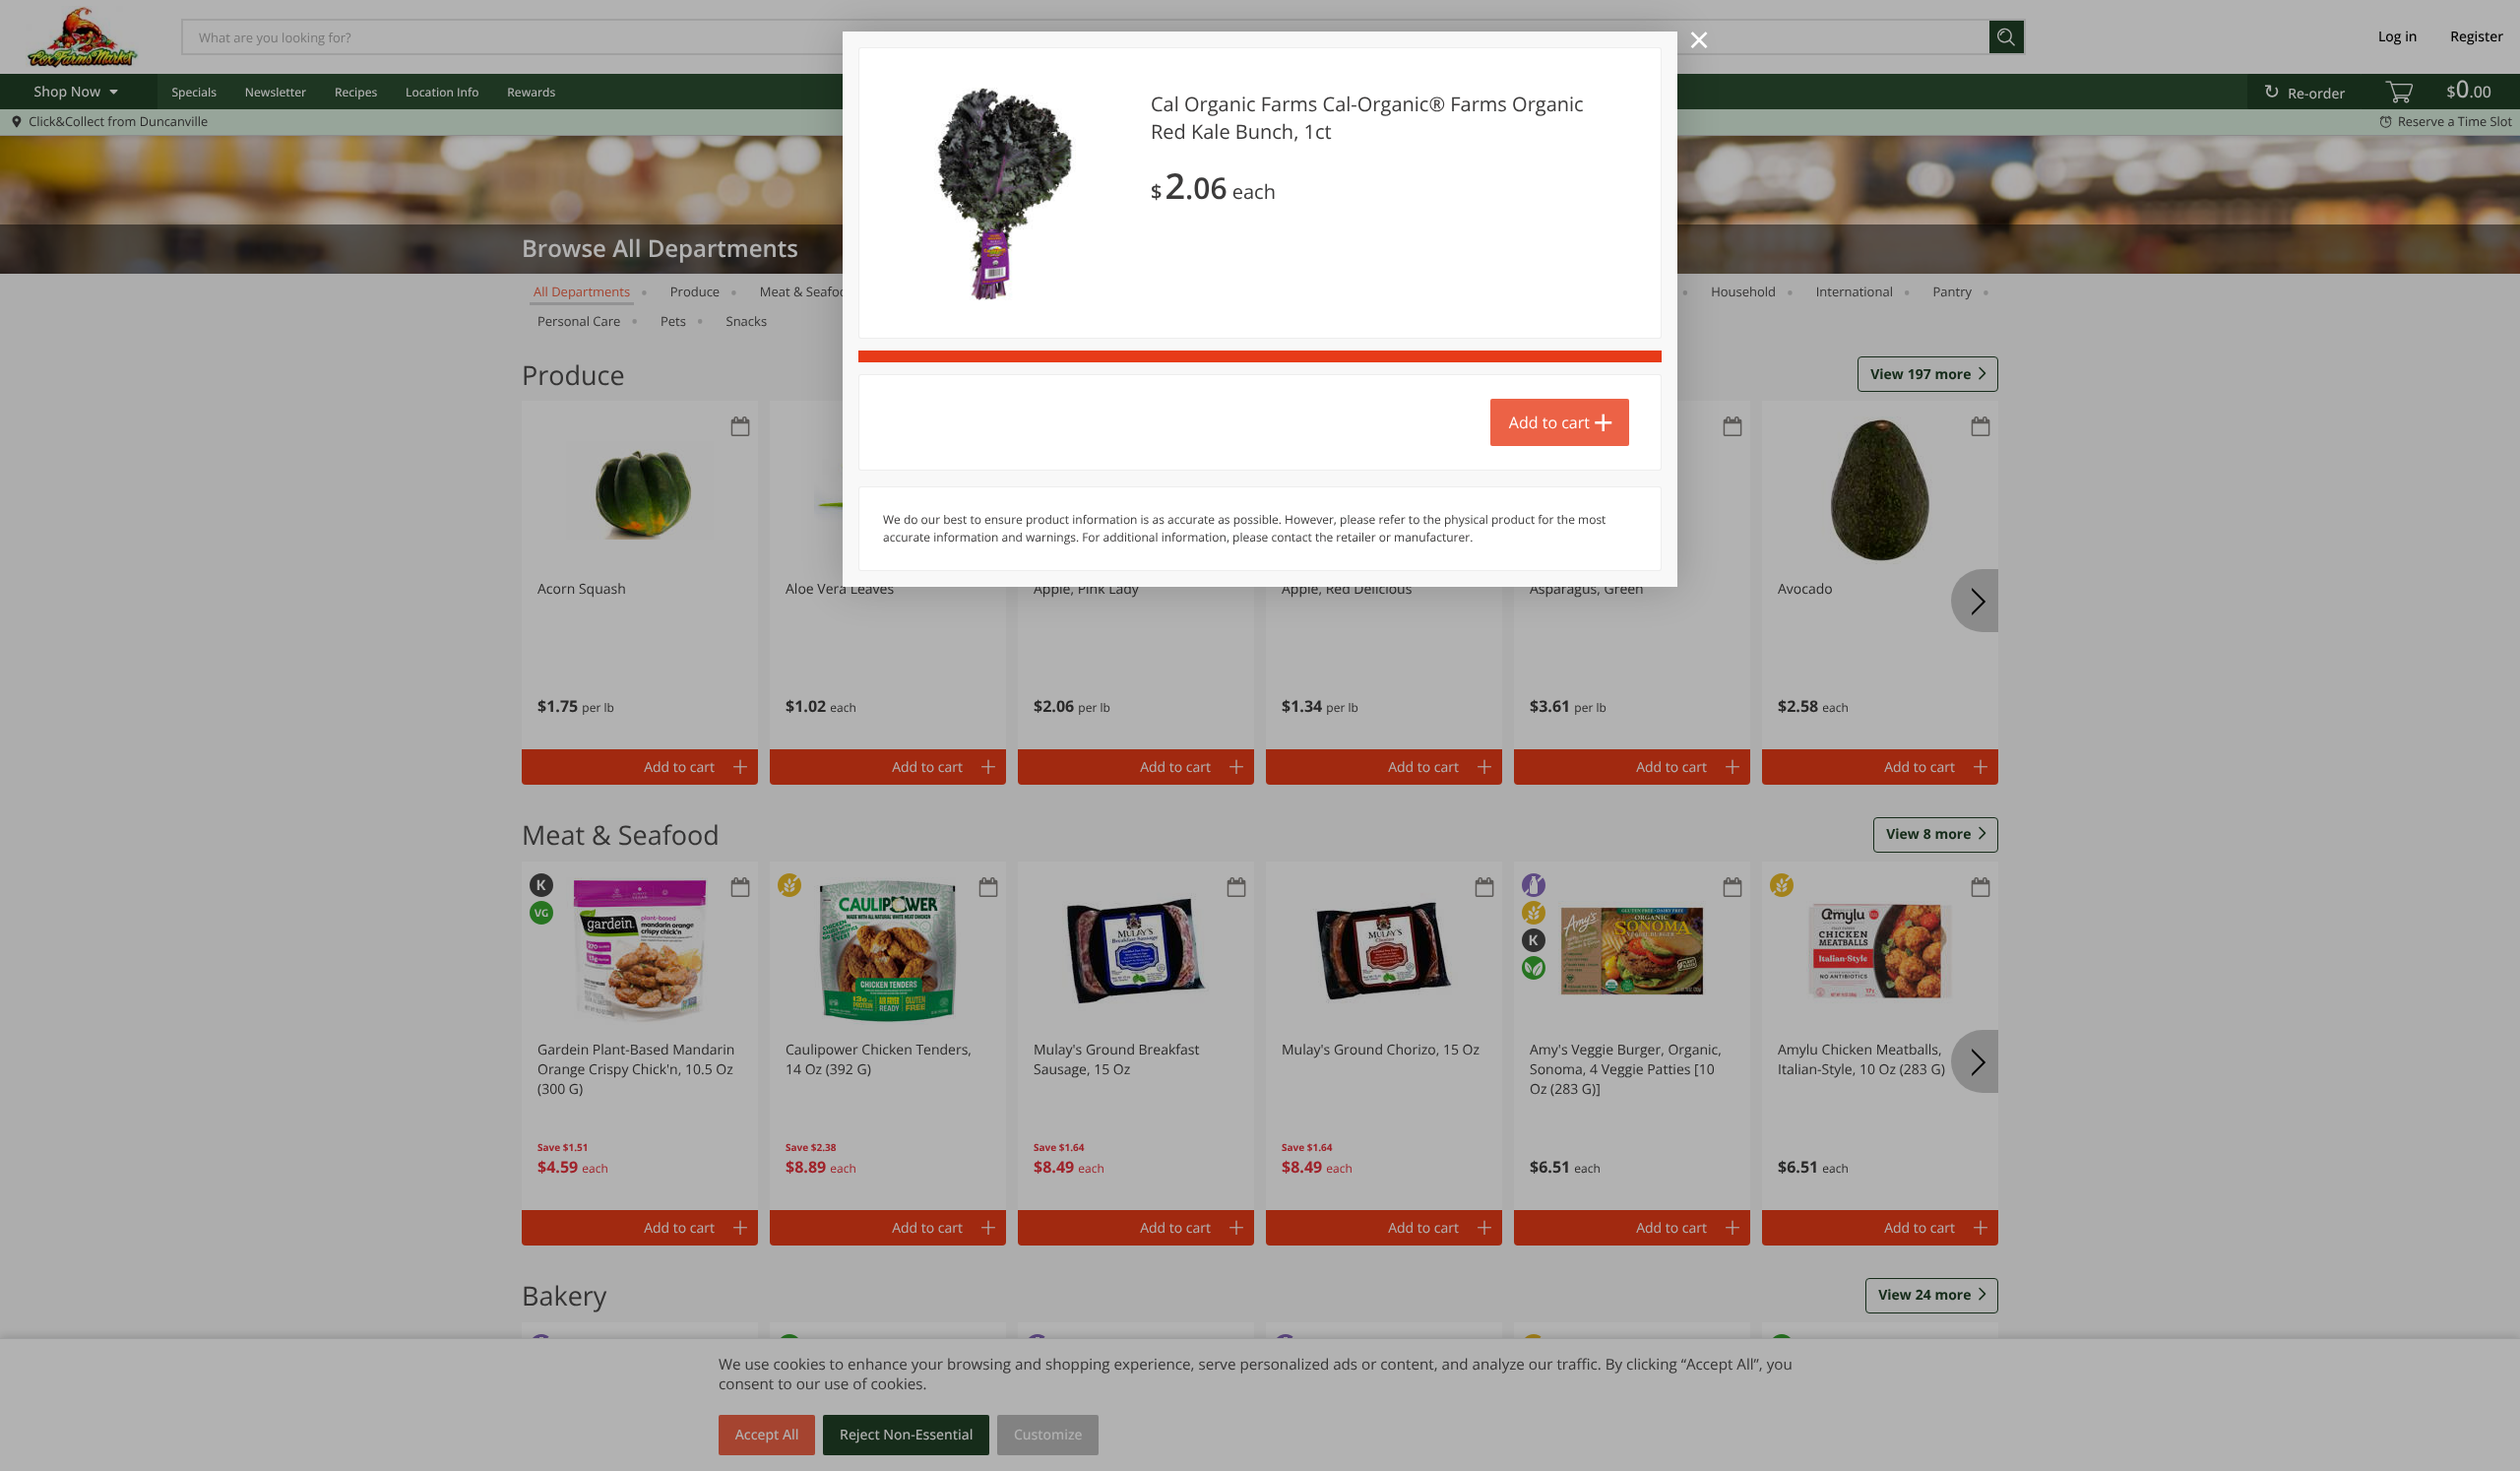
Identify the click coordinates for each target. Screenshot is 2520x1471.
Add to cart (1549, 422)
